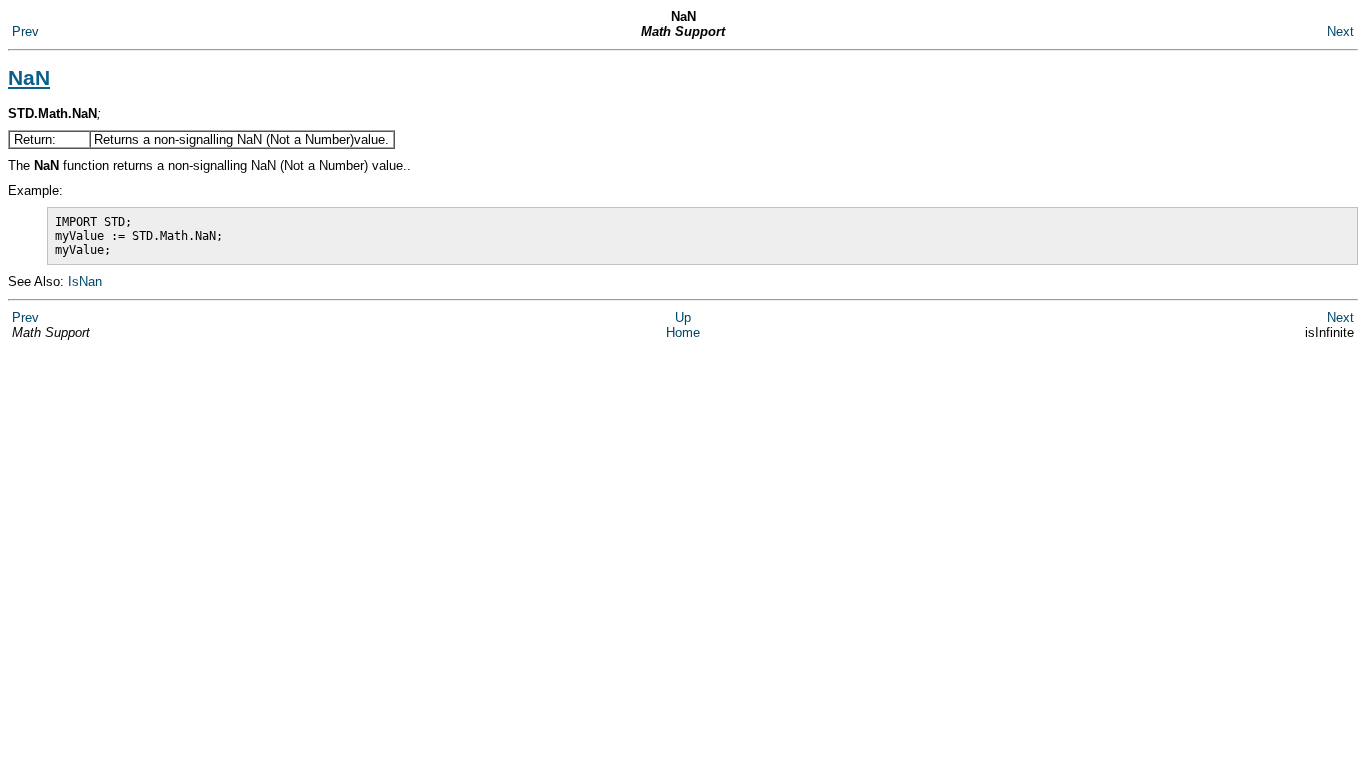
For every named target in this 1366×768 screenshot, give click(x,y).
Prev (25, 31)
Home (683, 332)
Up (683, 317)
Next (1340, 31)
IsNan (85, 281)
